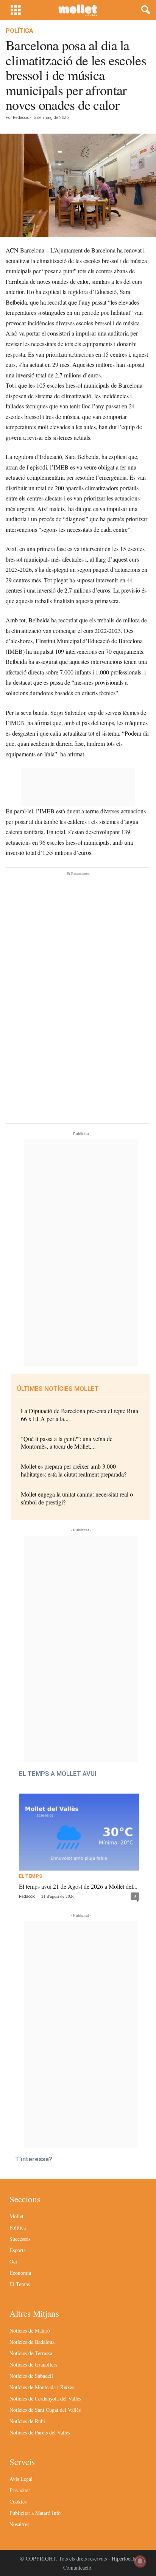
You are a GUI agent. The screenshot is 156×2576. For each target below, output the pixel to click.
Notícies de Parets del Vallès (40, 2432)
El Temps (30, 1876)
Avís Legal (21, 2479)
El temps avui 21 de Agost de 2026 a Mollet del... (78, 1886)
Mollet (16, 2216)
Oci (13, 2261)
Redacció (21, 118)
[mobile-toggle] (16, 10)
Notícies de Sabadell (31, 2376)
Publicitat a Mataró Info (35, 2513)
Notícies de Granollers (33, 2364)
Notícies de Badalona (32, 2342)
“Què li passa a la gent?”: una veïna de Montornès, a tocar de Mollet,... (67, 1443)
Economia (20, 2273)
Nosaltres (19, 2524)
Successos (20, 2239)
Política (19, 31)
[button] (144, 10)
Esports (17, 2250)
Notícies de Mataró (30, 2330)
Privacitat (20, 2490)
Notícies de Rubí (27, 2421)
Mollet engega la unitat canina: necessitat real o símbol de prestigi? (77, 1498)
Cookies (18, 2501)
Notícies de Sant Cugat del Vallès (45, 2410)
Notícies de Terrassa (31, 2353)
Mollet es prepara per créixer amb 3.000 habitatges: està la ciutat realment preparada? (74, 1470)
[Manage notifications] (140, 2561)
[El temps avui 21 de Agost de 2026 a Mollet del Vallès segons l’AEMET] (79, 1832)
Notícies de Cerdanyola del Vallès (45, 2398)
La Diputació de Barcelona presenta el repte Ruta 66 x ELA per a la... (80, 1415)
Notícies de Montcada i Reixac (42, 2387)
